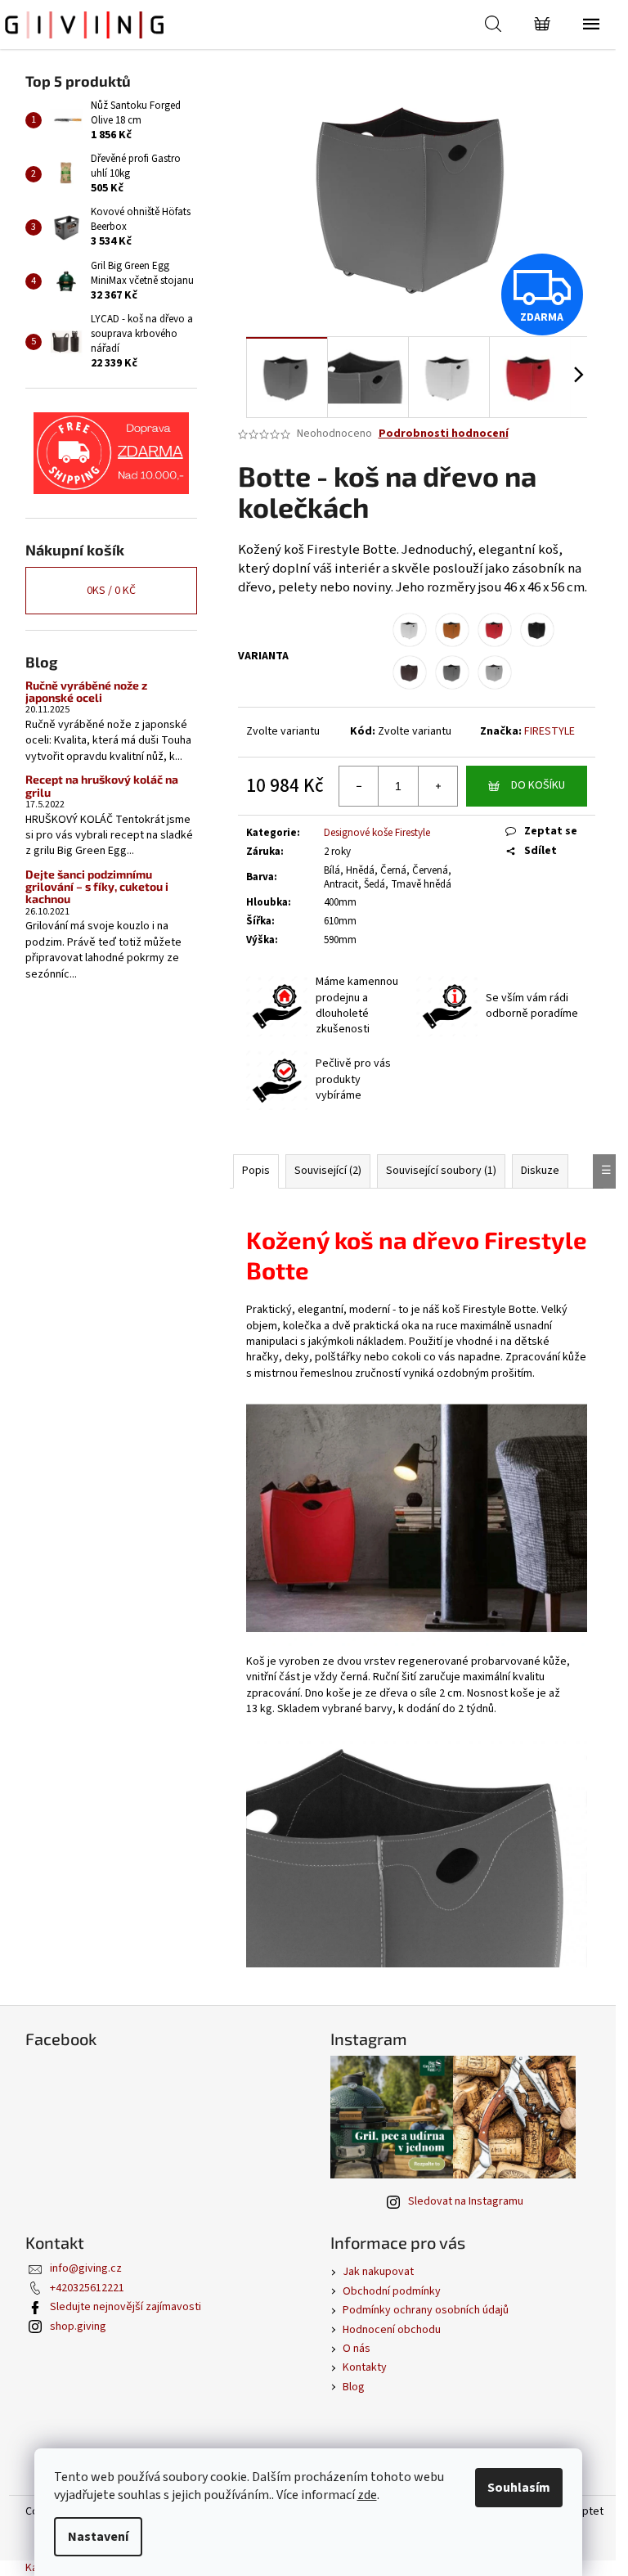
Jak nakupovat (378, 2272)
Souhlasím (519, 2488)
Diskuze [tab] (540, 1171)
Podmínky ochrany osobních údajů (426, 2310)
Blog (354, 2387)
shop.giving (78, 2326)
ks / (111, 591)
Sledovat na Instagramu (466, 2201)
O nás (357, 2349)
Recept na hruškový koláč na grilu (102, 786)
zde (367, 2495)
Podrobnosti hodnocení (444, 434)
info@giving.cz (86, 2268)
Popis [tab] (256, 1171)
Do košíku (538, 785)
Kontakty (365, 2367)
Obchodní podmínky (392, 2291)
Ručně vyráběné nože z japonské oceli (86, 692)
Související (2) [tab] (328, 1171)
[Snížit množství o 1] (359, 786)
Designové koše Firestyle (377, 833)
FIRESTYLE (549, 731)
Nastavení (98, 2537)
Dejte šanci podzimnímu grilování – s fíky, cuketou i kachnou (97, 887)
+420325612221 (87, 2288)
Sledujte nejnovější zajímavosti (126, 2307)
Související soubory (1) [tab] (441, 1171)
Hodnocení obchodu (392, 2330)
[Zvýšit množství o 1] (437, 786)
